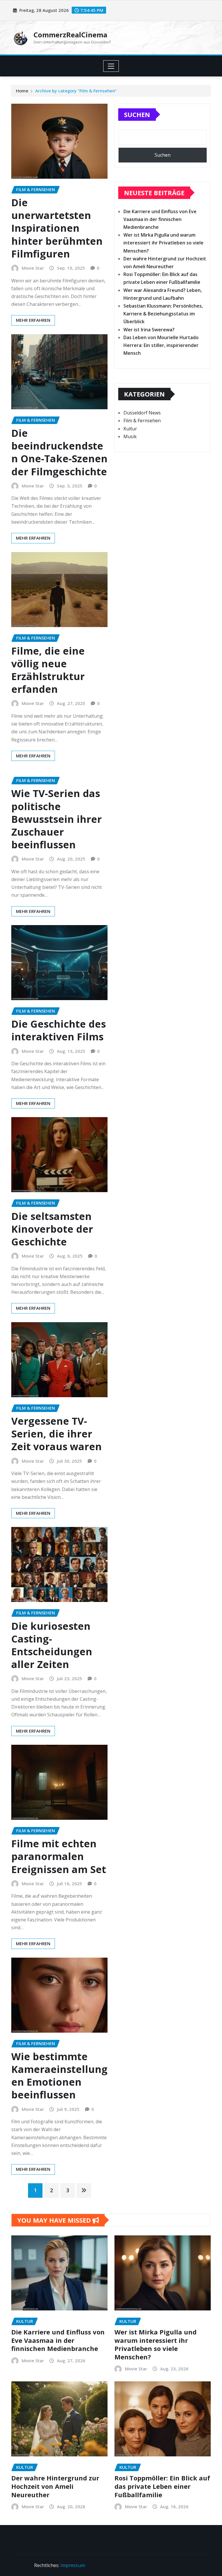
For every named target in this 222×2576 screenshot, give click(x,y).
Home (22, 91)
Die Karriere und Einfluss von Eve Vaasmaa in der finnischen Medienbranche (160, 219)
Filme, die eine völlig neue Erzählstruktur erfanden (48, 670)
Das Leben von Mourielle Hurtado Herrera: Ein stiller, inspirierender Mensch (161, 345)
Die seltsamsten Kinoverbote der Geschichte (52, 1229)
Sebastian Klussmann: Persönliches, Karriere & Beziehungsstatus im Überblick (163, 314)
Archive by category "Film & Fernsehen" (76, 91)
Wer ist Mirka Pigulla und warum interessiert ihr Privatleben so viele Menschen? (163, 243)
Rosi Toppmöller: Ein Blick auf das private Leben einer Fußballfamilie (162, 2486)
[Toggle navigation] (111, 66)
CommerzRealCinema (70, 35)
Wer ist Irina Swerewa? (149, 330)
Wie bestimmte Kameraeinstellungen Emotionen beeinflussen (59, 2076)
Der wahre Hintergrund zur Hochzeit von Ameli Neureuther (55, 2486)
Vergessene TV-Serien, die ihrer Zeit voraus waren (57, 1434)
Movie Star (33, 268)
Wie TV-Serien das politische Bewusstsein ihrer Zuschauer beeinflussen (57, 819)
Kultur (130, 429)
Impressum (73, 2565)
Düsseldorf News (142, 413)
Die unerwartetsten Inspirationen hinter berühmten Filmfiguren (57, 228)
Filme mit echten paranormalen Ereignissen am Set (59, 1856)
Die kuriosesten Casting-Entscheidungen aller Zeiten (52, 1645)
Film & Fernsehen (142, 421)
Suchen (137, 114)
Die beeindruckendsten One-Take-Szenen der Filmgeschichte (59, 452)
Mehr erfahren (33, 320)
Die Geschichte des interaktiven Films (59, 1030)
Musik (130, 436)
